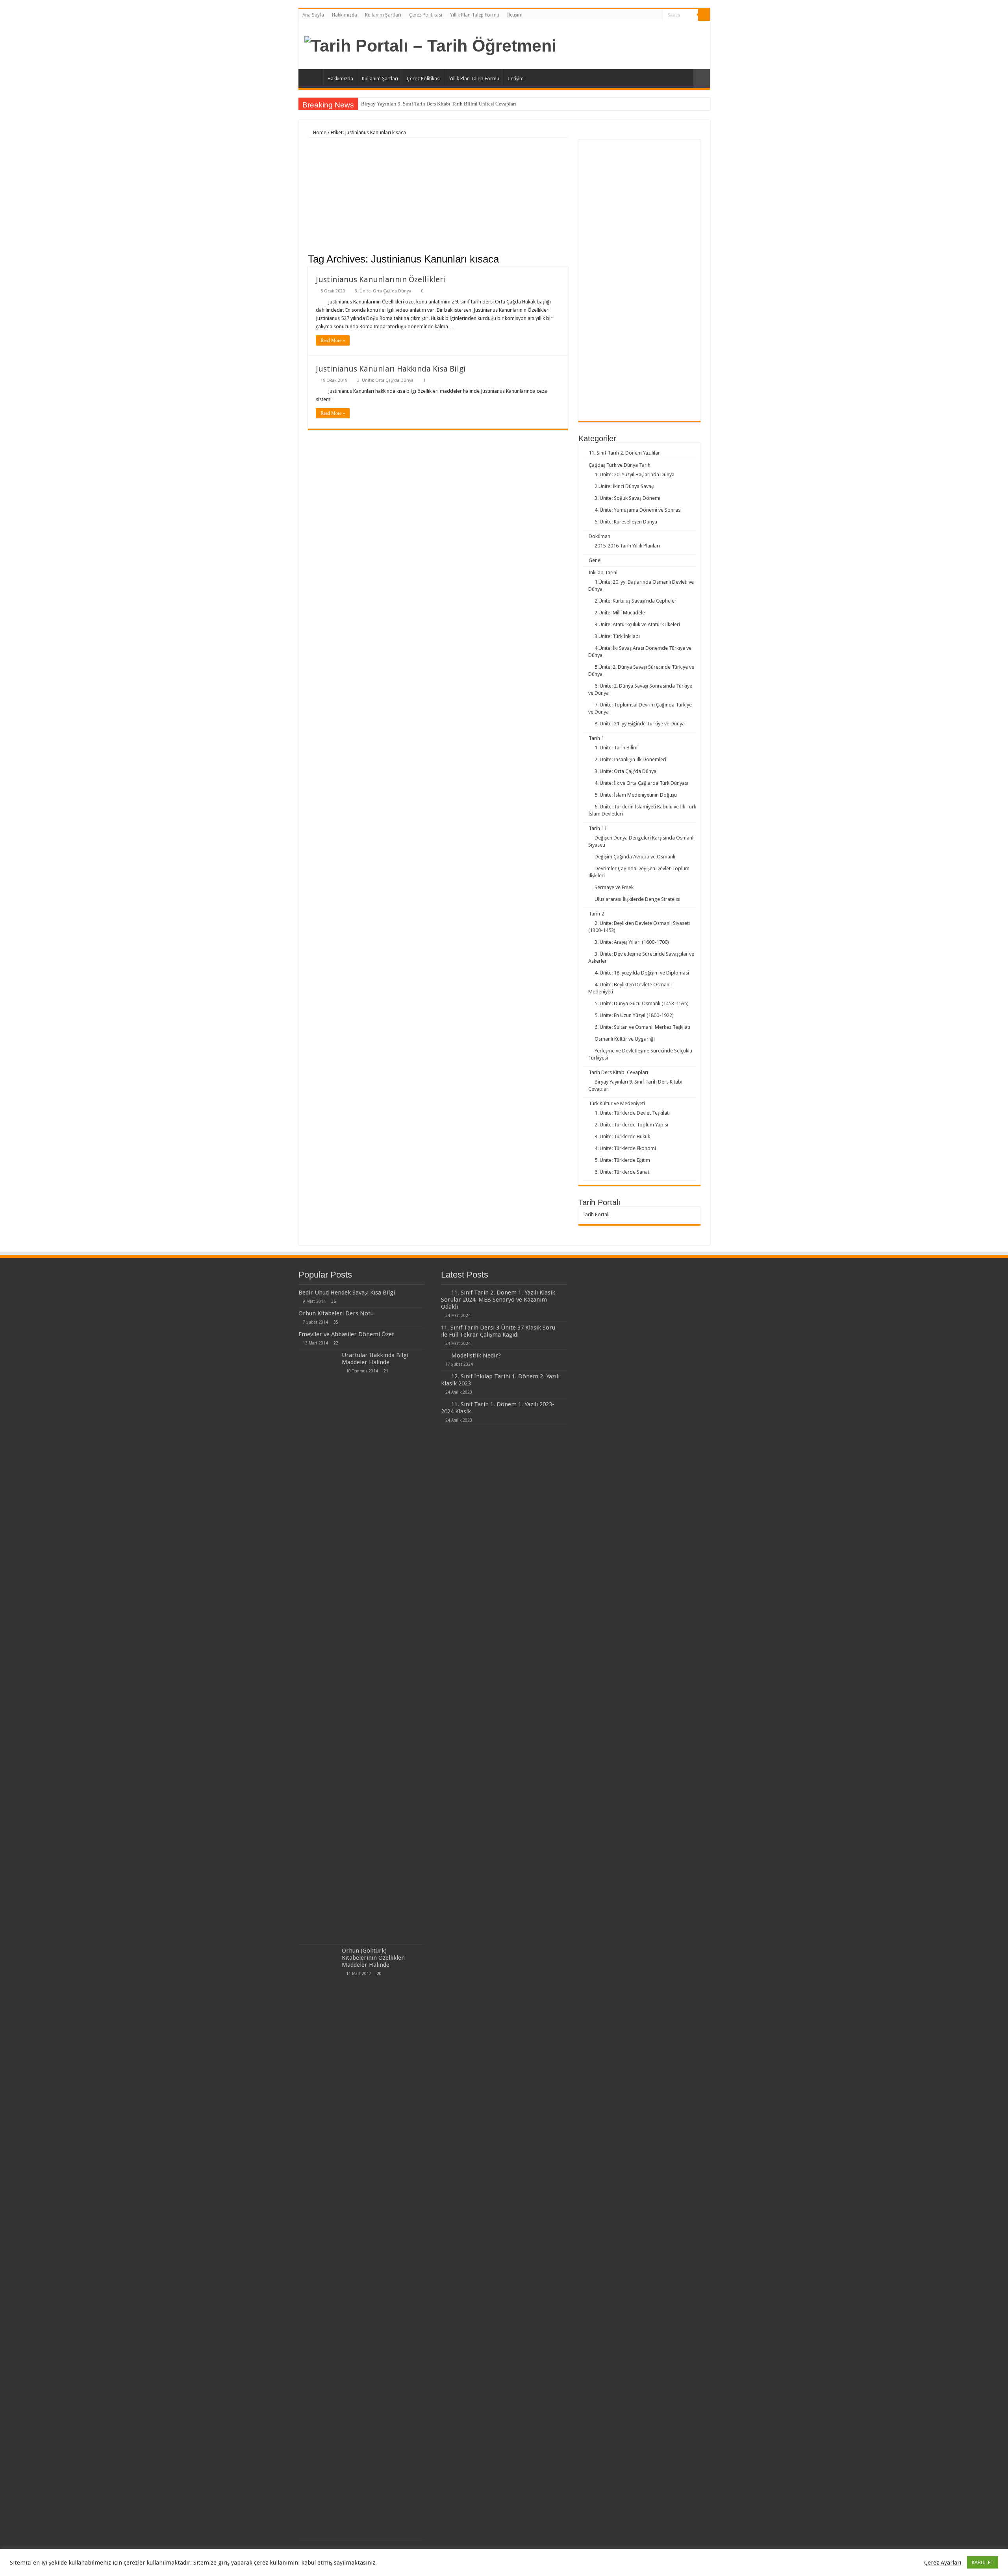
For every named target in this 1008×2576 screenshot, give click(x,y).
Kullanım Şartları (383, 15)
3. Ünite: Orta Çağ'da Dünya (383, 291)
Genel (595, 560)
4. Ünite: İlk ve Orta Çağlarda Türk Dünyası (641, 783)
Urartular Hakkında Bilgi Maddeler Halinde (375, 1359)
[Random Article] (702, 79)
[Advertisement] (438, 197)
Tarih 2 (596, 914)
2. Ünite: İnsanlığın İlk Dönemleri (630, 759)
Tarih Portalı (596, 1214)
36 (334, 1301)
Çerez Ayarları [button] (943, 2563)
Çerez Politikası (426, 15)
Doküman (599, 536)
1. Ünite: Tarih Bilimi (617, 748)
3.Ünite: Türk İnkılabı (617, 636)
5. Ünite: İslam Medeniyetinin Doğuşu (636, 795)
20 (379, 1973)
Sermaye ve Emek (614, 887)
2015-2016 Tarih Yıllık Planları (627, 546)
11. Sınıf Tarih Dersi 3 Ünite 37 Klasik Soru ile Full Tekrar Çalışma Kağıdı (498, 1331)
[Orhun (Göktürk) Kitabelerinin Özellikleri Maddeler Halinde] (318, 2242)
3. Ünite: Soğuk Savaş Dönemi (627, 498)
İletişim (515, 15)
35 (336, 1322)
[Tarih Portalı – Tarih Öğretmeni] (430, 44)
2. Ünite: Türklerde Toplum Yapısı (631, 1125)
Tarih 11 (598, 828)
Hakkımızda (345, 15)
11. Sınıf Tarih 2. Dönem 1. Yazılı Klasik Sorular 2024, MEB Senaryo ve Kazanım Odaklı (498, 1300)
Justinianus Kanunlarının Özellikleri (381, 279)
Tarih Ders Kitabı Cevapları (618, 1072)
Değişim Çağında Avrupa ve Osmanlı (635, 857)
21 (386, 1371)
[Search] (704, 15)
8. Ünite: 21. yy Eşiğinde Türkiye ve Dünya (640, 724)
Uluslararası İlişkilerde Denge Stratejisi (637, 899)
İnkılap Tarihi (603, 572)
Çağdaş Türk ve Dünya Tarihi (620, 465)
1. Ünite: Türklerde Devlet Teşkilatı (632, 1113)
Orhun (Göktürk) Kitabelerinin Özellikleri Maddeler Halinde (374, 1958)
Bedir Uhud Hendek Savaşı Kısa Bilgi (347, 1293)
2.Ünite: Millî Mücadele (620, 613)
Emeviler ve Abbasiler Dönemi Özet (346, 1334)
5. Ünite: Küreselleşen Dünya (626, 522)
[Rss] (657, 15)
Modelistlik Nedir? (476, 1355)
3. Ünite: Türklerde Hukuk (622, 1136)
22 (336, 1343)
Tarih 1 (596, 738)
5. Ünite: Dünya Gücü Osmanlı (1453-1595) (642, 1003)
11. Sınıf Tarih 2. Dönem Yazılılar (624, 453)
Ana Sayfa (313, 15)
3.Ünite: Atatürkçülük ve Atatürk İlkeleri (637, 624)
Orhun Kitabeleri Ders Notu (336, 1313)
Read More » (333, 340)
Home (319, 132)
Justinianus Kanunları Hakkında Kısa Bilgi (391, 369)
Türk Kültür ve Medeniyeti (617, 1103)
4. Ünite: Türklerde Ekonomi (625, 1148)
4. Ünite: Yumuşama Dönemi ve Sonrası (638, 510)
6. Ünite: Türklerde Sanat (622, 1172)
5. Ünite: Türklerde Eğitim (622, 1160)
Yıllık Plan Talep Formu (475, 15)
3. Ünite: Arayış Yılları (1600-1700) (632, 942)
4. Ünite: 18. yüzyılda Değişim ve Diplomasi (642, 973)
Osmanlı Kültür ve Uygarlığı (625, 1039)
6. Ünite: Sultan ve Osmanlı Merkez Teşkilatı (642, 1027)
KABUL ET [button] (983, 2562)
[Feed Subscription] (566, 259)
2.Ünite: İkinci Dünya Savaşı (624, 486)
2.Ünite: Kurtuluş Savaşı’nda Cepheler (636, 601)
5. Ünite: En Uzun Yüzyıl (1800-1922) (634, 1015)
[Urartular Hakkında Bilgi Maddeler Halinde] (318, 1647)
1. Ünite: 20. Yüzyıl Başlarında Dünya (635, 474)
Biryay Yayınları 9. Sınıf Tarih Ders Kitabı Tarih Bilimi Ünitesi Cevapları (439, 104)
